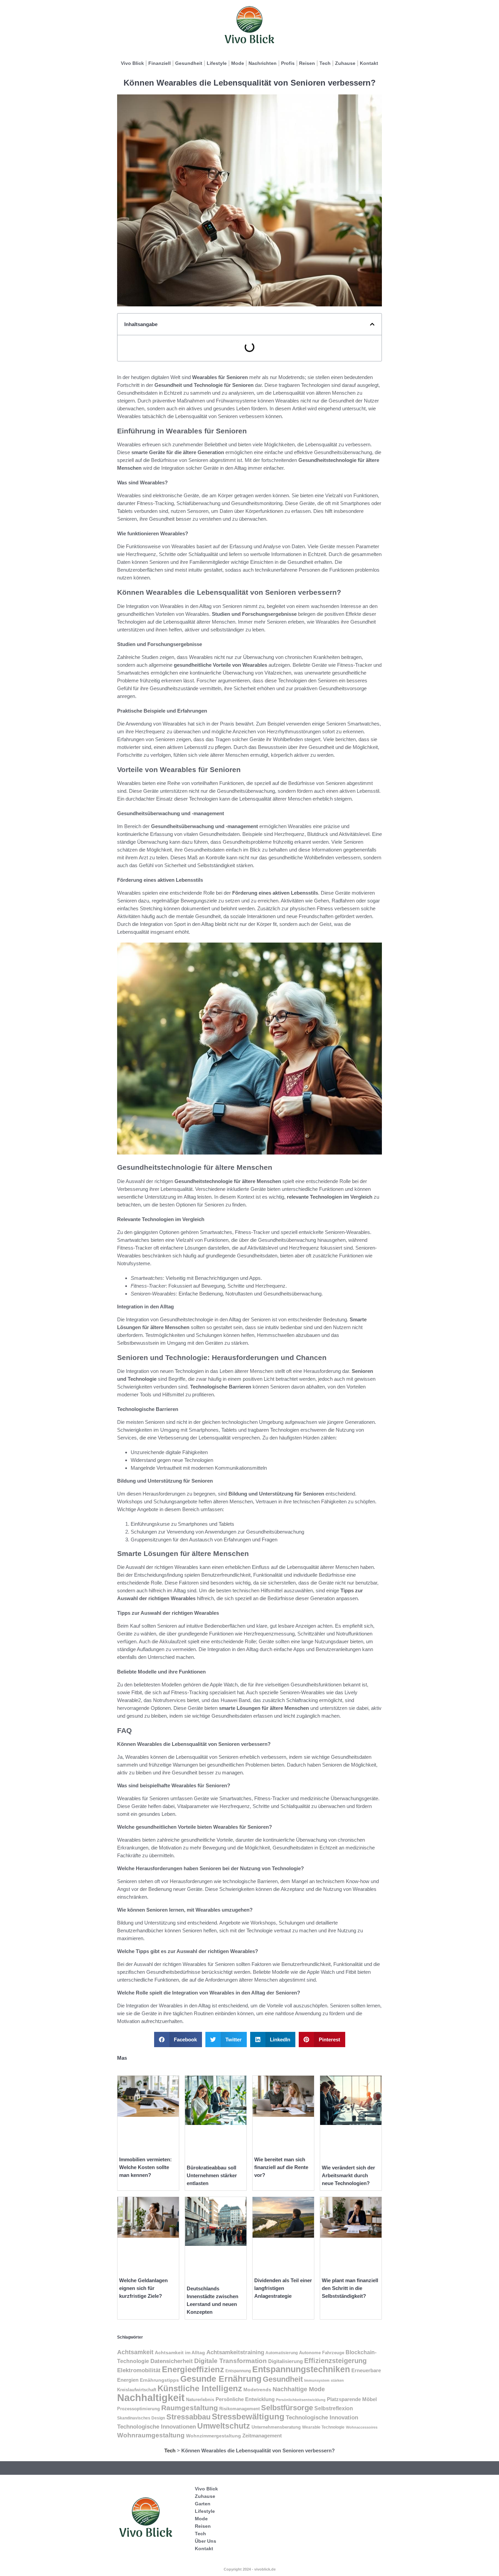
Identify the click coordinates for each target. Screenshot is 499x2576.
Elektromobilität (139, 2370)
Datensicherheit (172, 2361)
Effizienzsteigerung (335, 2361)
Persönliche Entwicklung (245, 2399)
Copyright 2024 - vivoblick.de (250, 2569)
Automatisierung (282, 2353)
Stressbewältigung (248, 2417)
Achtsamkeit (135, 2352)
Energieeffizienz (193, 2369)
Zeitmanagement (262, 2436)
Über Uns (206, 2541)
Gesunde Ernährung (221, 2379)
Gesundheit (189, 63)
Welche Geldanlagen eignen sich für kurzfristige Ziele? (143, 2288)
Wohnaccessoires (362, 2427)
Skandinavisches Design (141, 2418)
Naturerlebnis (200, 2400)
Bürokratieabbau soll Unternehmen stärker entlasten (212, 2175)
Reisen (307, 63)
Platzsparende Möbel (352, 2399)
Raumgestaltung (190, 2408)
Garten (203, 2504)
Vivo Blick (132, 63)
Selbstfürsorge (287, 2408)
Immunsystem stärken (324, 2380)
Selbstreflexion (334, 2408)
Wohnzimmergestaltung (214, 2436)
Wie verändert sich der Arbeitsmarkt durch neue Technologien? (348, 2175)
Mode (238, 63)
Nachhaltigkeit (151, 2398)
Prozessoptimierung (138, 2409)
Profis (288, 63)
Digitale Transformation (230, 2361)
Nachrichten (263, 63)
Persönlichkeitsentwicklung (301, 2400)
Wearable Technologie (323, 2427)
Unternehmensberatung (276, 2427)
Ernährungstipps (159, 2380)
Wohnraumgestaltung (151, 2435)
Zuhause (345, 63)
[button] (372, 324)
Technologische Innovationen (156, 2427)
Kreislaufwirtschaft (137, 2390)
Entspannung (238, 2371)
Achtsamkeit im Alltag (180, 2353)
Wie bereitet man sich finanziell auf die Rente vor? (281, 2167)
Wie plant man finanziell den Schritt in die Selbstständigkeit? (350, 2288)
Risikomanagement (239, 2409)
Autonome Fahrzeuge (322, 2353)
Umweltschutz (224, 2426)
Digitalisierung (285, 2361)
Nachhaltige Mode (299, 2389)
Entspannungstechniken (301, 2369)
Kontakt (369, 63)
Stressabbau (188, 2417)
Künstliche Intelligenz (200, 2388)
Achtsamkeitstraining (235, 2352)
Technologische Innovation (322, 2417)
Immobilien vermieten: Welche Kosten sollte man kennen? (145, 2167)
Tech (325, 63)
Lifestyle (217, 63)
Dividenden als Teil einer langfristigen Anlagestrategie (283, 2288)
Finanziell (160, 63)
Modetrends (257, 2390)
